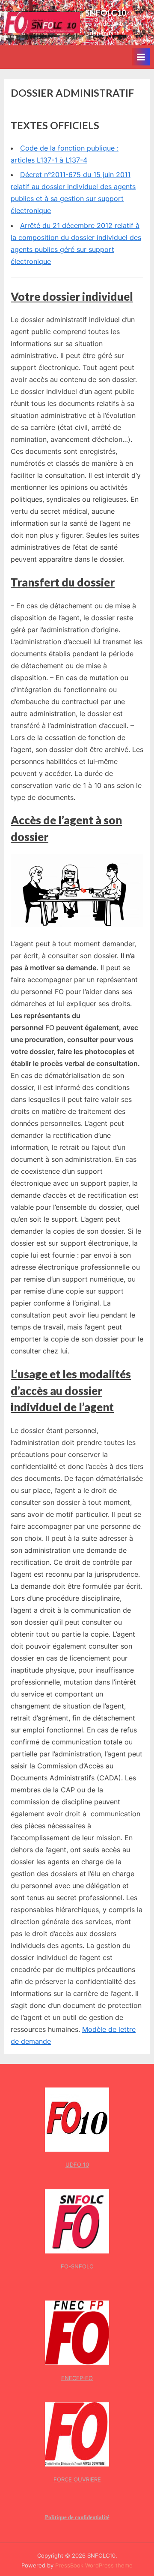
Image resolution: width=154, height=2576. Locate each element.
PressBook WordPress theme (94, 2566)
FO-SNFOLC (77, 2266)
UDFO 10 (77, 2164)
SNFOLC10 (106, 13)
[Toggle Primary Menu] (141, 57)
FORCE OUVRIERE (77, 2479)
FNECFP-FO (77, 2378)
